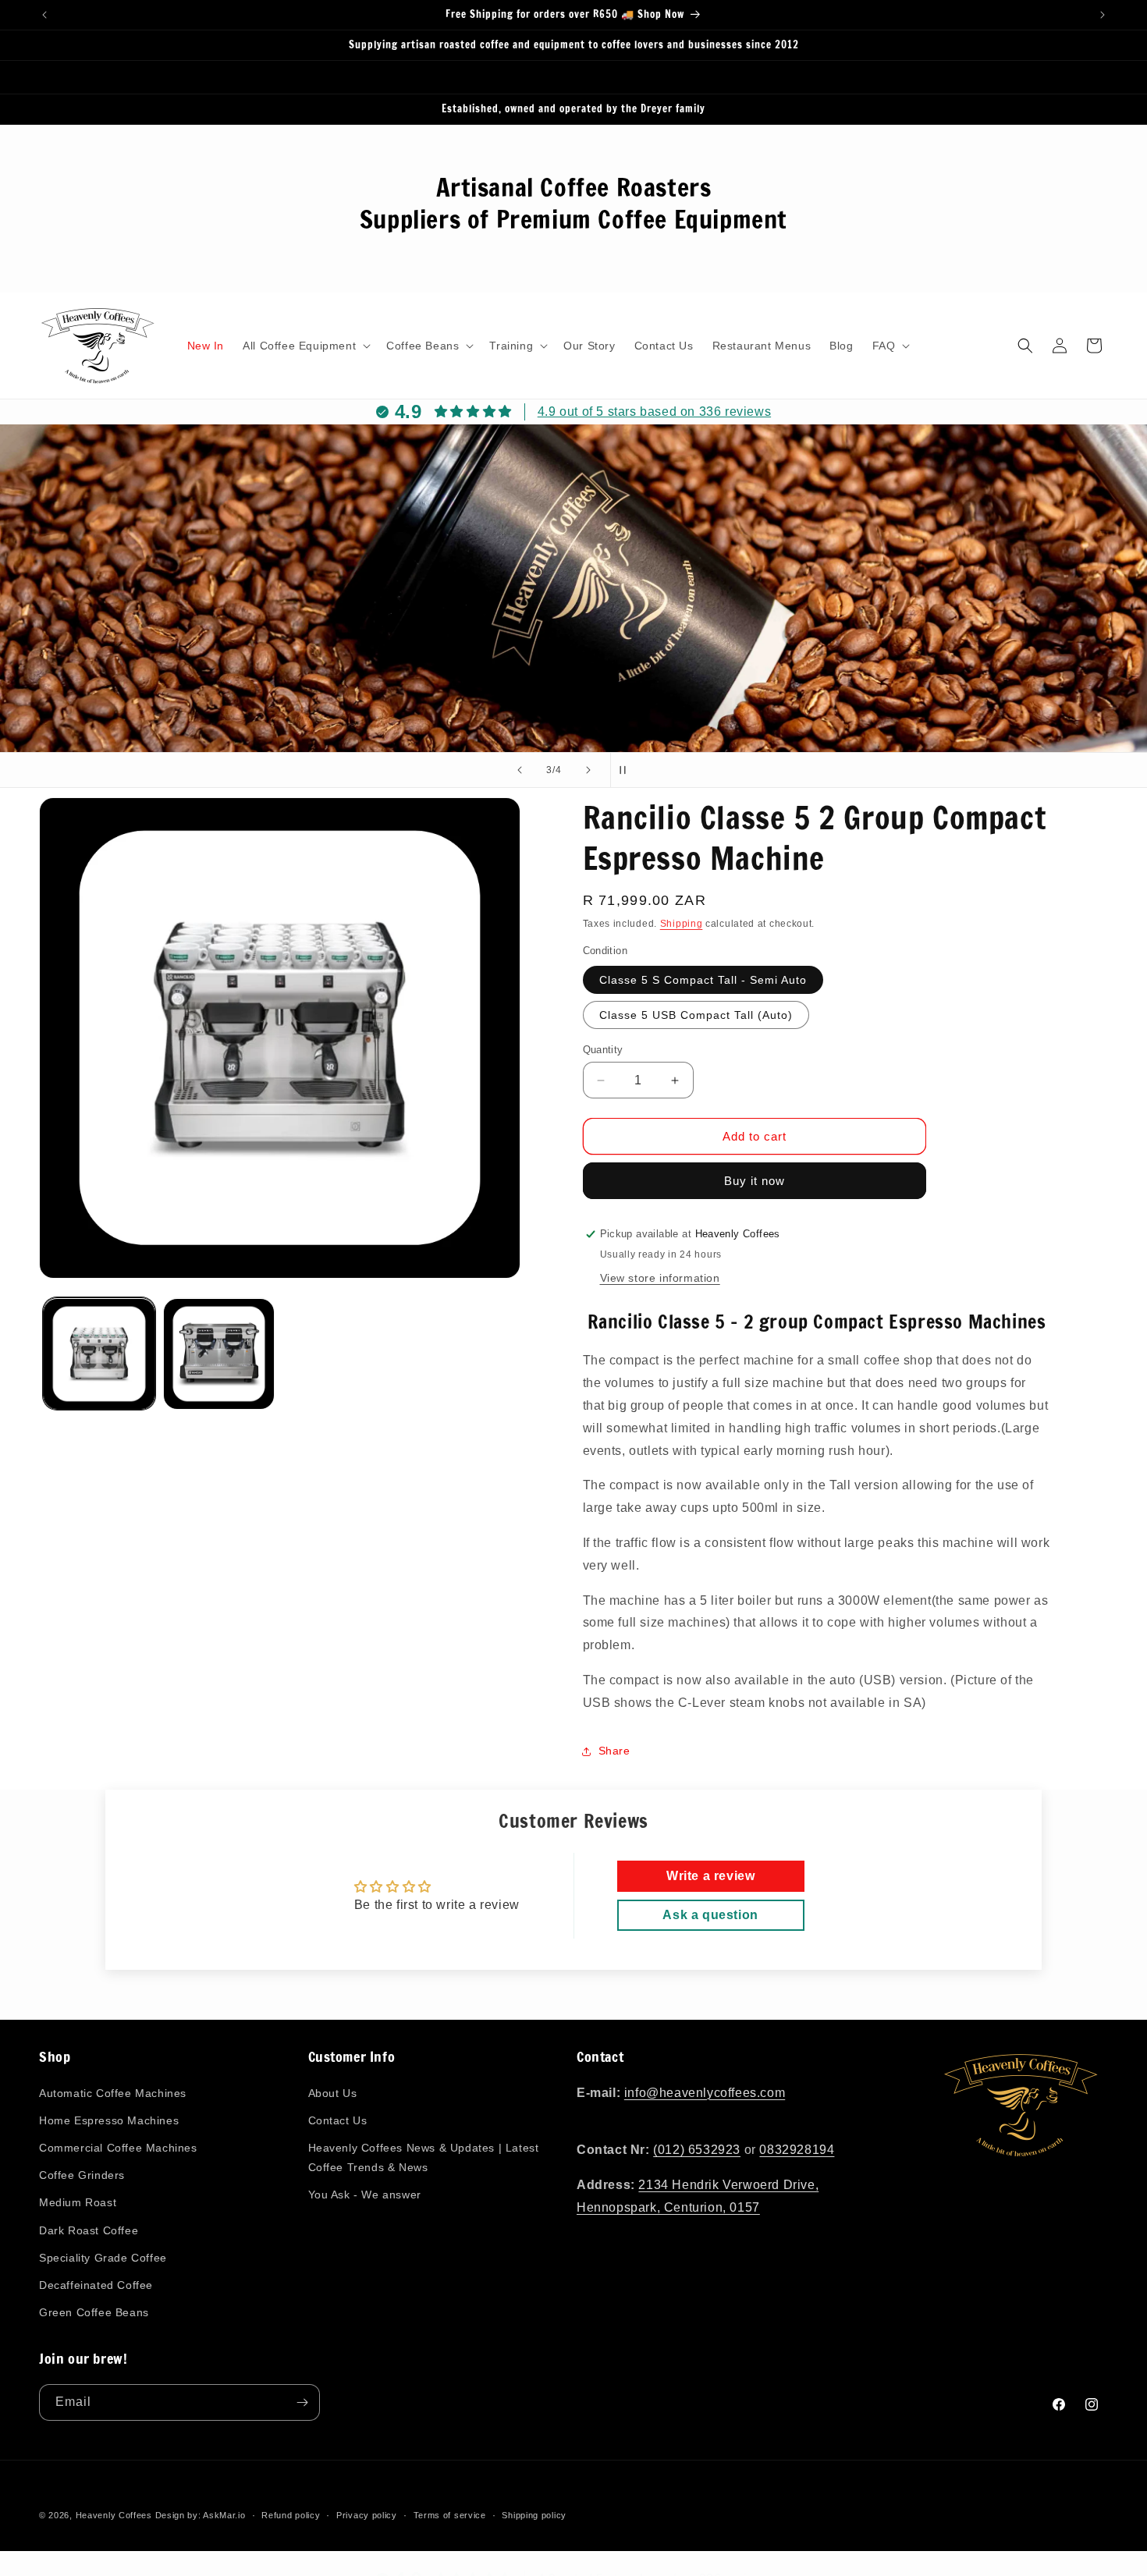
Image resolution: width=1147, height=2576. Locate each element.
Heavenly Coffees (114, 2515)
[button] (305, 346)
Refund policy (291, 2514)
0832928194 (797, 2150)
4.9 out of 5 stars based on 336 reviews (654, 412)
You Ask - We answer (365, 2195)
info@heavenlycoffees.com (705, 2093)
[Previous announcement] (44, 15)
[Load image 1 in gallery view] (99, 1354)
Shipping (682, 924)
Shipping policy (534, 2514)
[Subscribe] (302, 2402)
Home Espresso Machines (109, 2120)
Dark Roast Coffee (89, 2230)
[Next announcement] (1103, 15)
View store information (660, 1278)
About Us (333, 2093)
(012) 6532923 (697, 2150)
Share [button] (614, 1751)
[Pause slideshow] (627, 770)
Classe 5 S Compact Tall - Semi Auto (703, 980)
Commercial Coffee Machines (118, 2148)
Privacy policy (367, 2514)
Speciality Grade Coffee (103, 2258)
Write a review (710, 1876)
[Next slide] (588, 770)
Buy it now (755, 1181)
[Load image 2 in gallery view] (219, 1354)
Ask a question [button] (710, 1915)
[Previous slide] (520, 770)
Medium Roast (78, 2202)
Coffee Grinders (82, 2175)
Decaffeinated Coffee (96, 2285)
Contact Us (338, 2120)
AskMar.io (224, 2515)
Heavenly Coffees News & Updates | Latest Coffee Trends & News (424, 2157)
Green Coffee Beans (94, 2312)
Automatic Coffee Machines (113, 2093)
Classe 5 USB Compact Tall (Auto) (696, 1015)
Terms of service (450, 2514)
